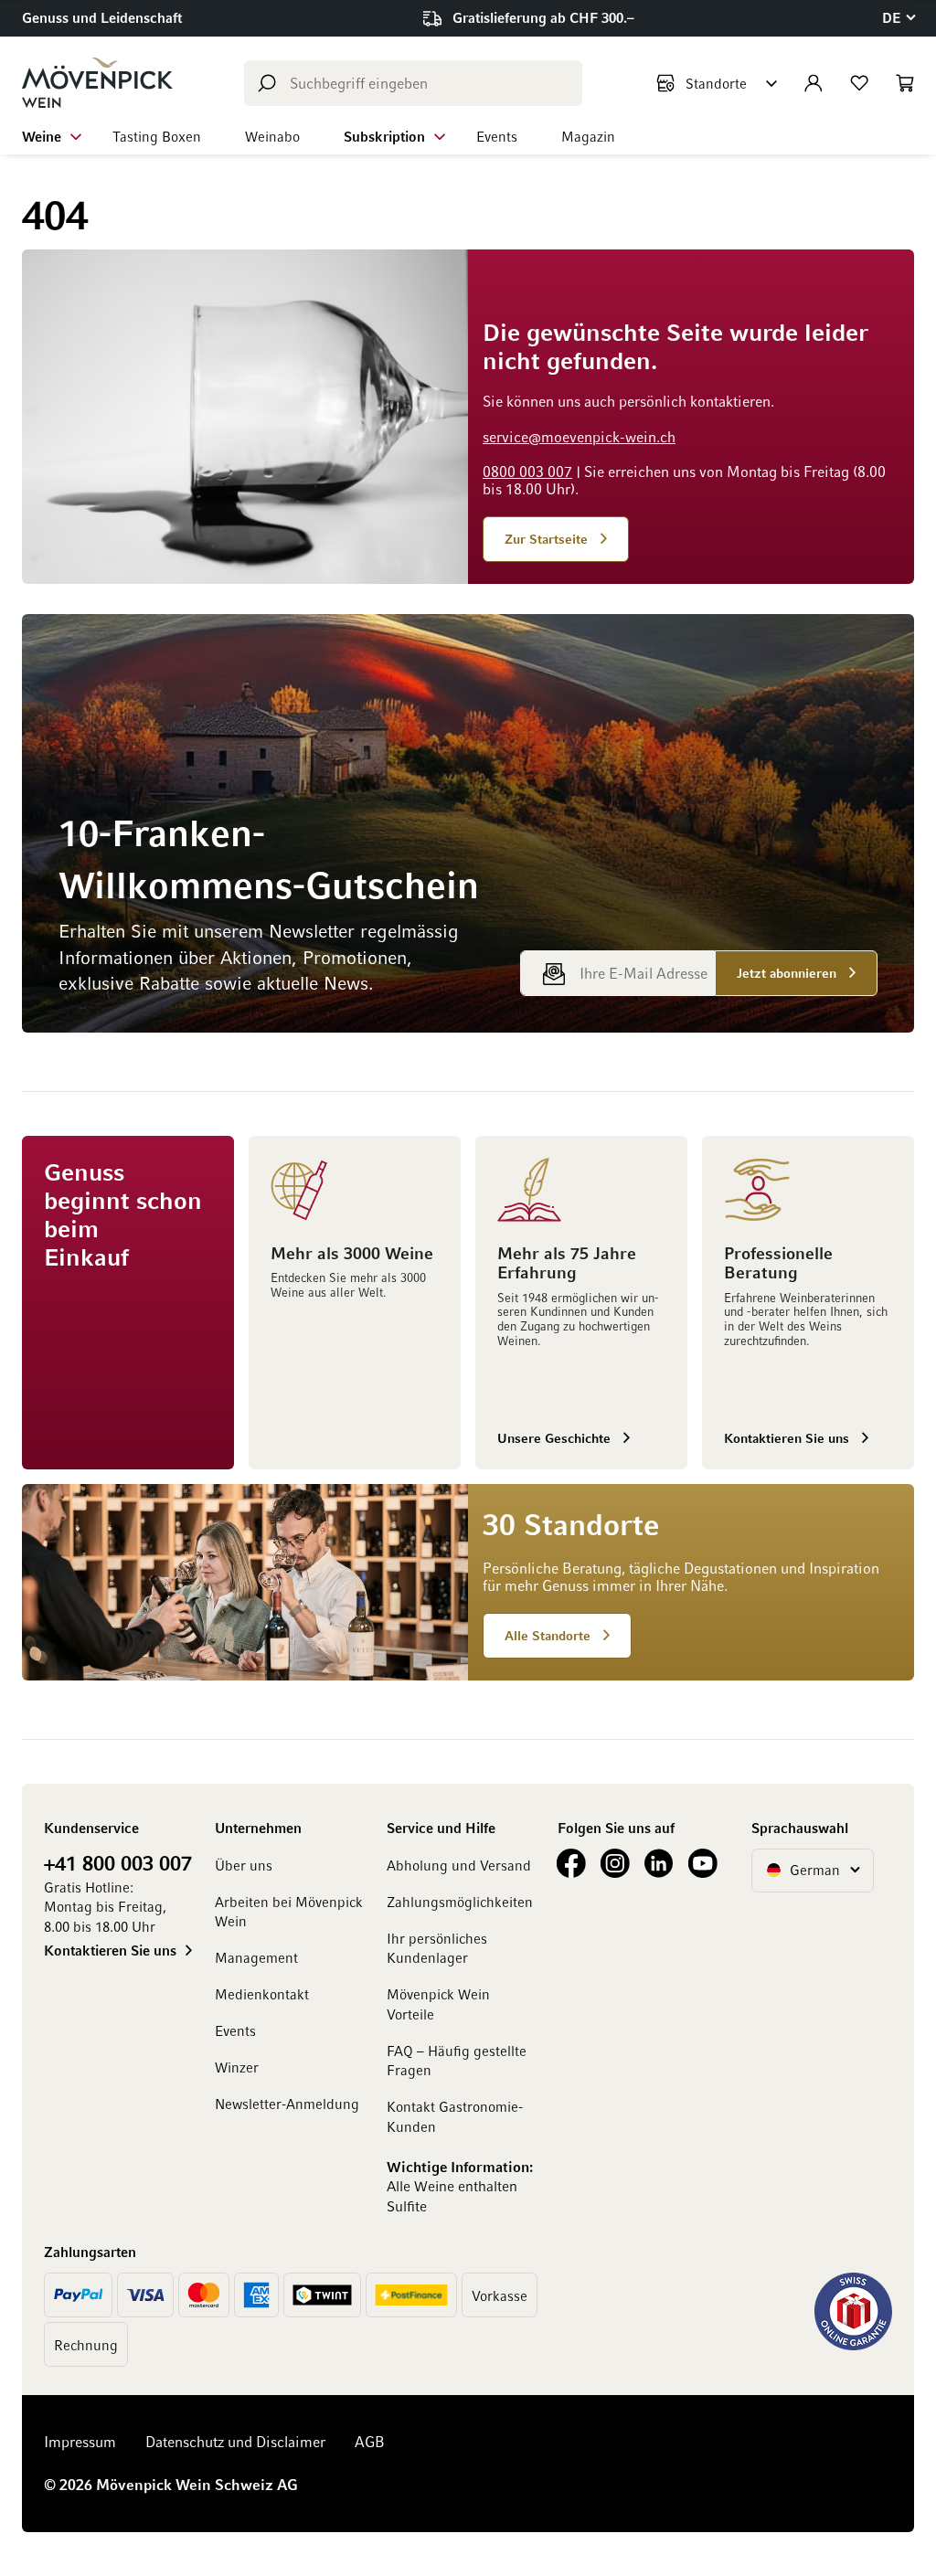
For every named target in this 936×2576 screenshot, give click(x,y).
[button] (898, 18)
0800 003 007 (527, 472)
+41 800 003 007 (118, 1862)
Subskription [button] (384, 136)
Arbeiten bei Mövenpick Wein (289, 1911)
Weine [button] (42, 136)
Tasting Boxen (157, 136)
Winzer (237, 2067)
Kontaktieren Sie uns (110, 1950)
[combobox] (413, 83)
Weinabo (272, 136)
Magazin (588, 136)
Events (497, 136)
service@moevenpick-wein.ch (579, 437)
